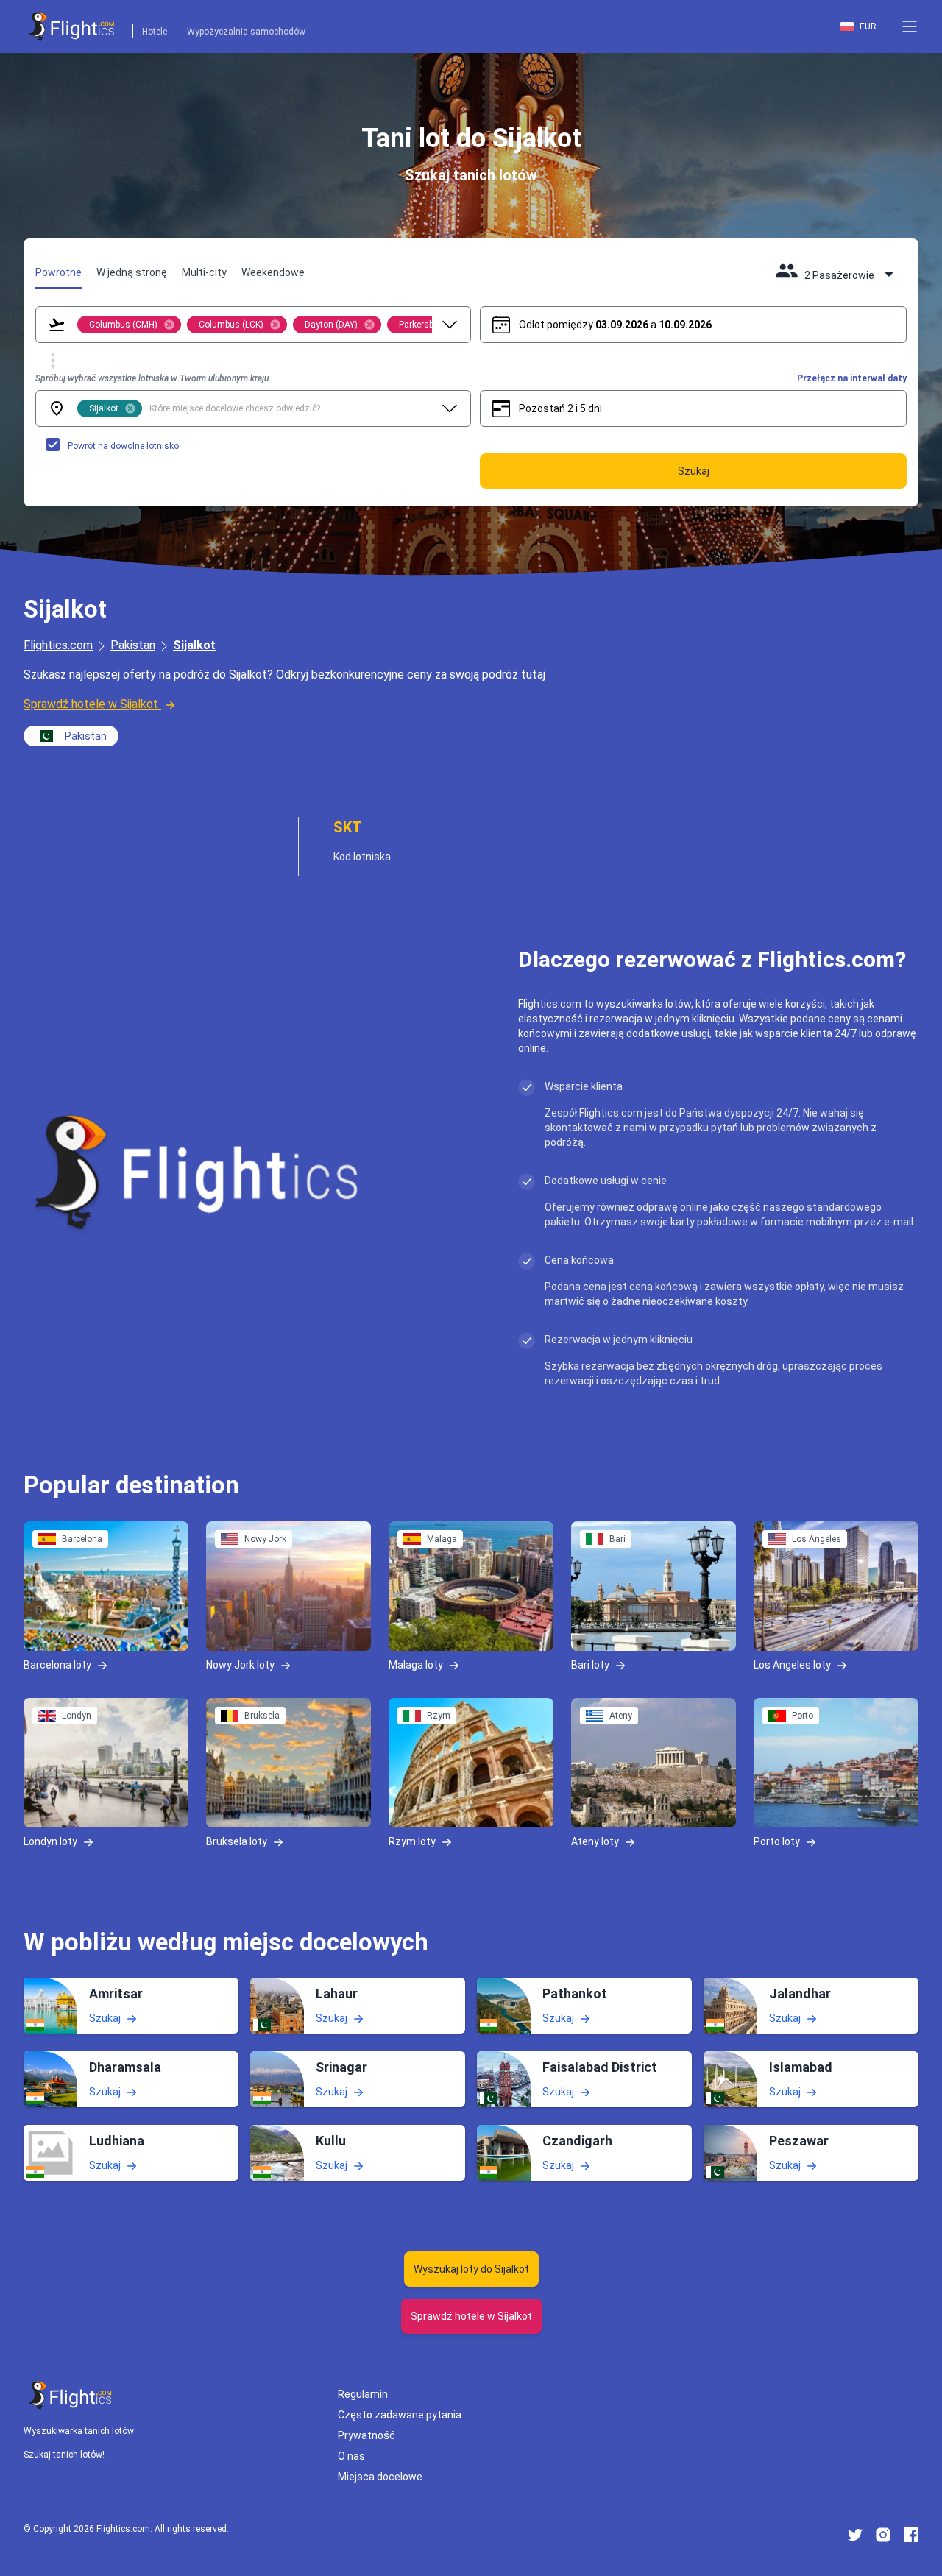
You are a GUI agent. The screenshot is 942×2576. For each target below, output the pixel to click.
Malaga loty (416, 1664)
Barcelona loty (57, 1664)
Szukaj (105, 2018)
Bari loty (590, 1664)
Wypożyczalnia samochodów (246, 32)
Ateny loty (595, 1841)
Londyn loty (50, 1841)
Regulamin (363, 2394)
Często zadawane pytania (400, 2415)
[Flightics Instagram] (883, 2535)
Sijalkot (194, 645)
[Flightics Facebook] (911, 2535)
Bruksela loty (237, 1841)
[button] (910, 26)
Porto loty (777, 1841)
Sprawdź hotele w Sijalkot (91, 704)
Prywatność (366, 2435)
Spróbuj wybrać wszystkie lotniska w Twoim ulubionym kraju (152, 378)
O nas (351, 2456)
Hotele (155, 32)
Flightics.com (58, 645)
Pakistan (133, 645)
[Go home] (71, 2395)
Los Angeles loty (792, 1664)
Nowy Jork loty (240, 1664)
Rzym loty (412, 1841)
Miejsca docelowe (380, 2477)
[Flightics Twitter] (855, 2535)
